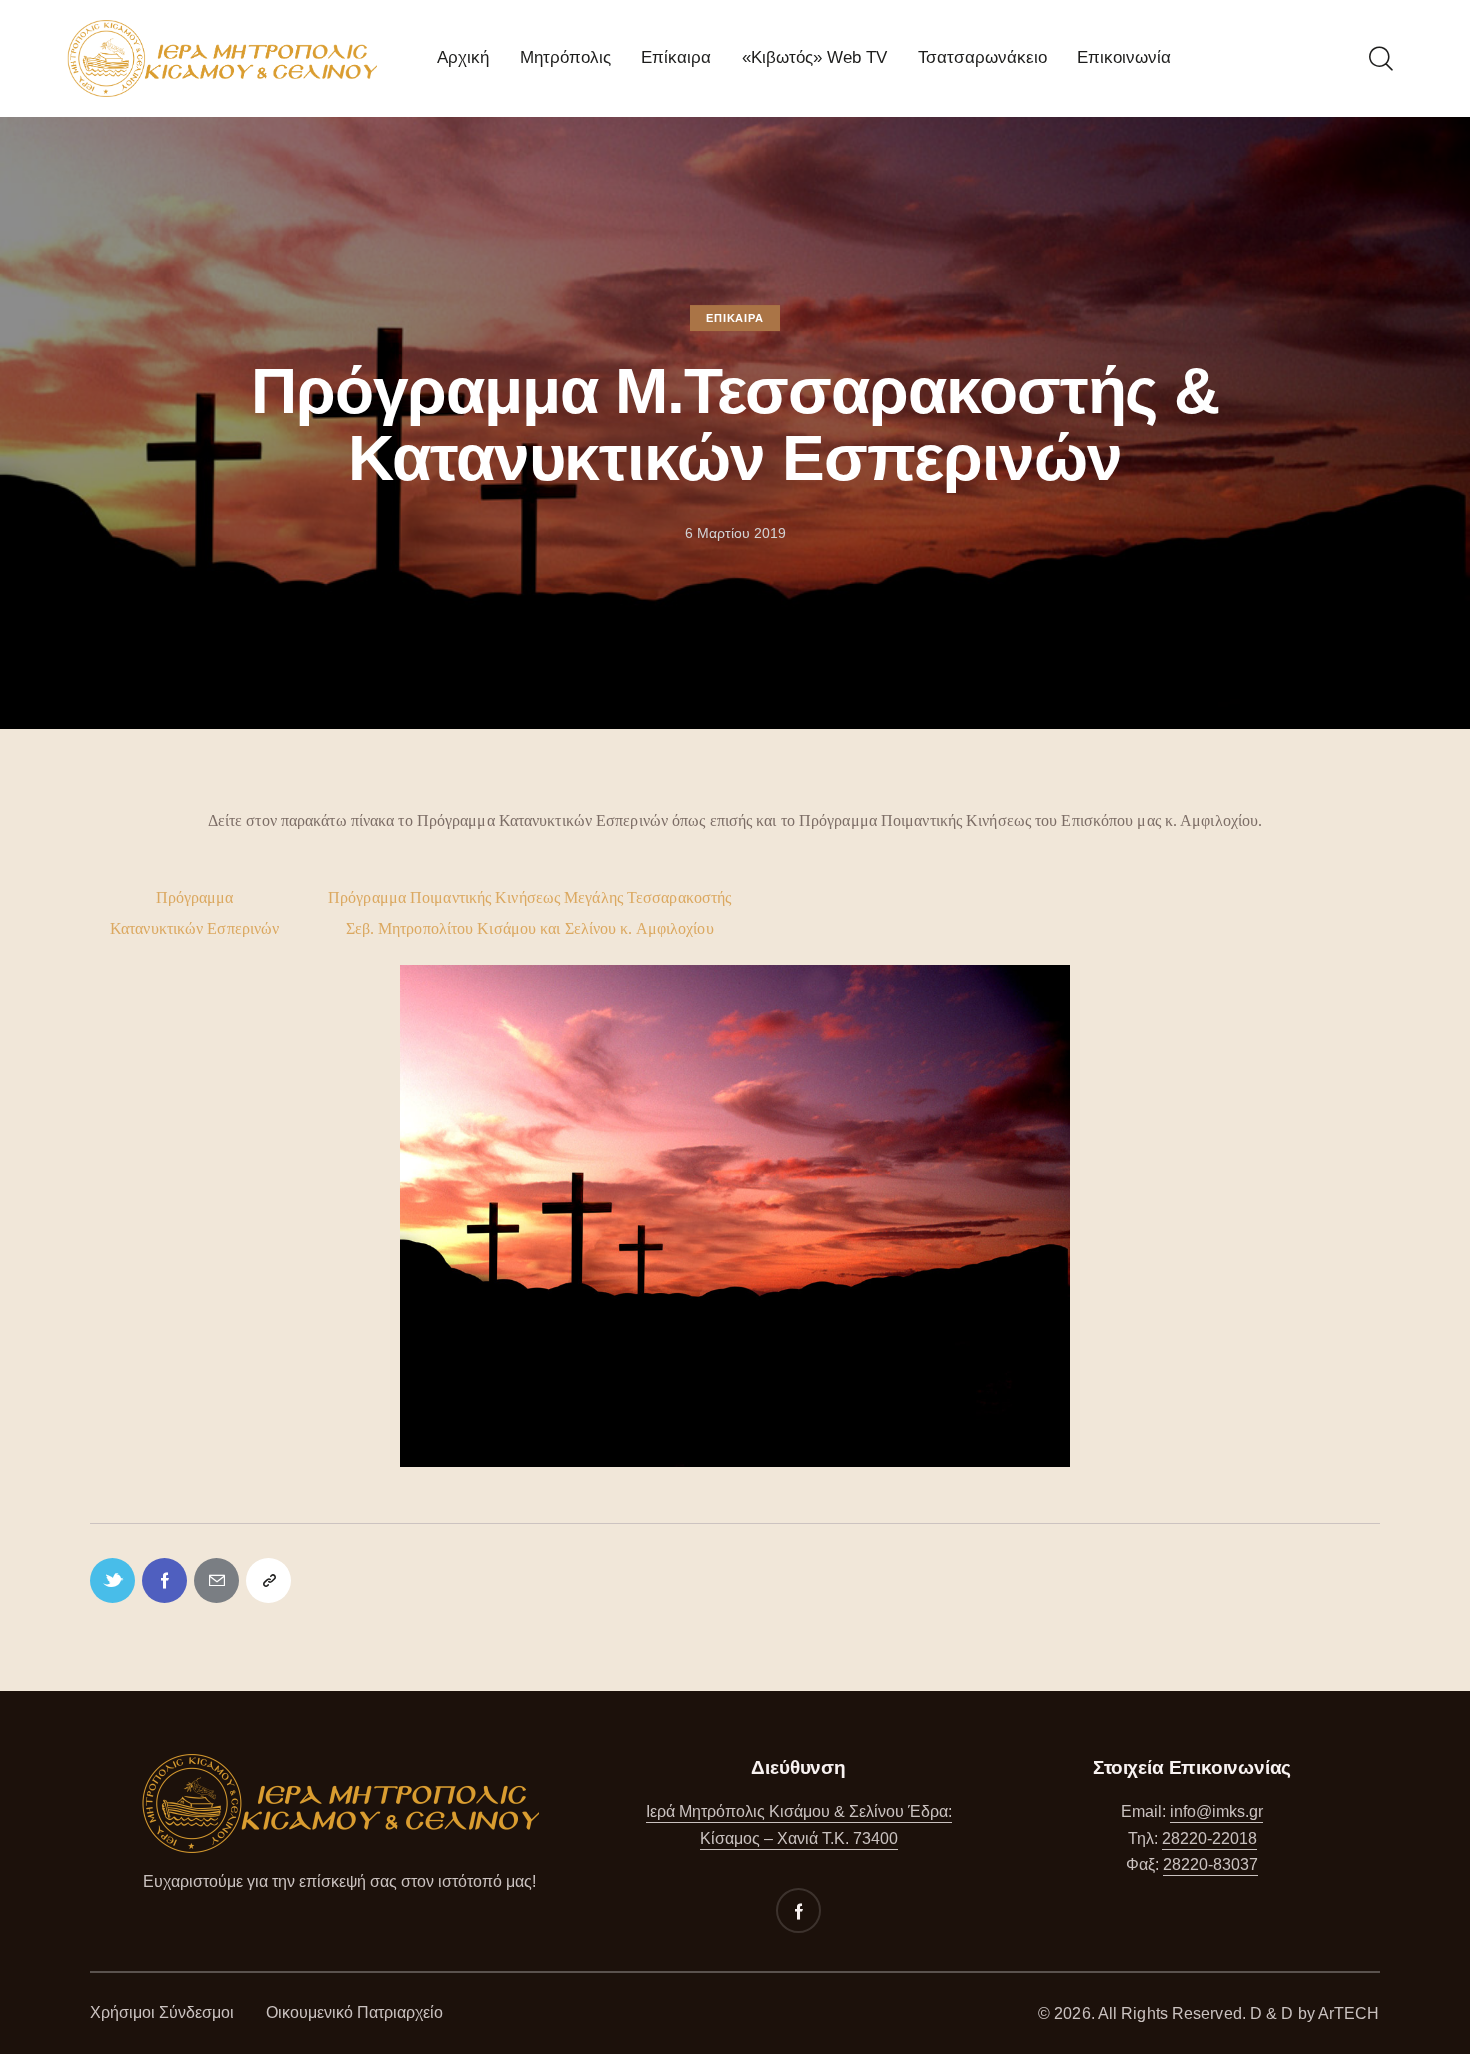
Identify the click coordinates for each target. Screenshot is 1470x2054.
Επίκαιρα (734, 318)
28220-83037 (1210, 1864)
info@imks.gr (1216, 1811)
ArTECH (1349, 2013)
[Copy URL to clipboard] (268, 1580)
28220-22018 (1209, 1838)
